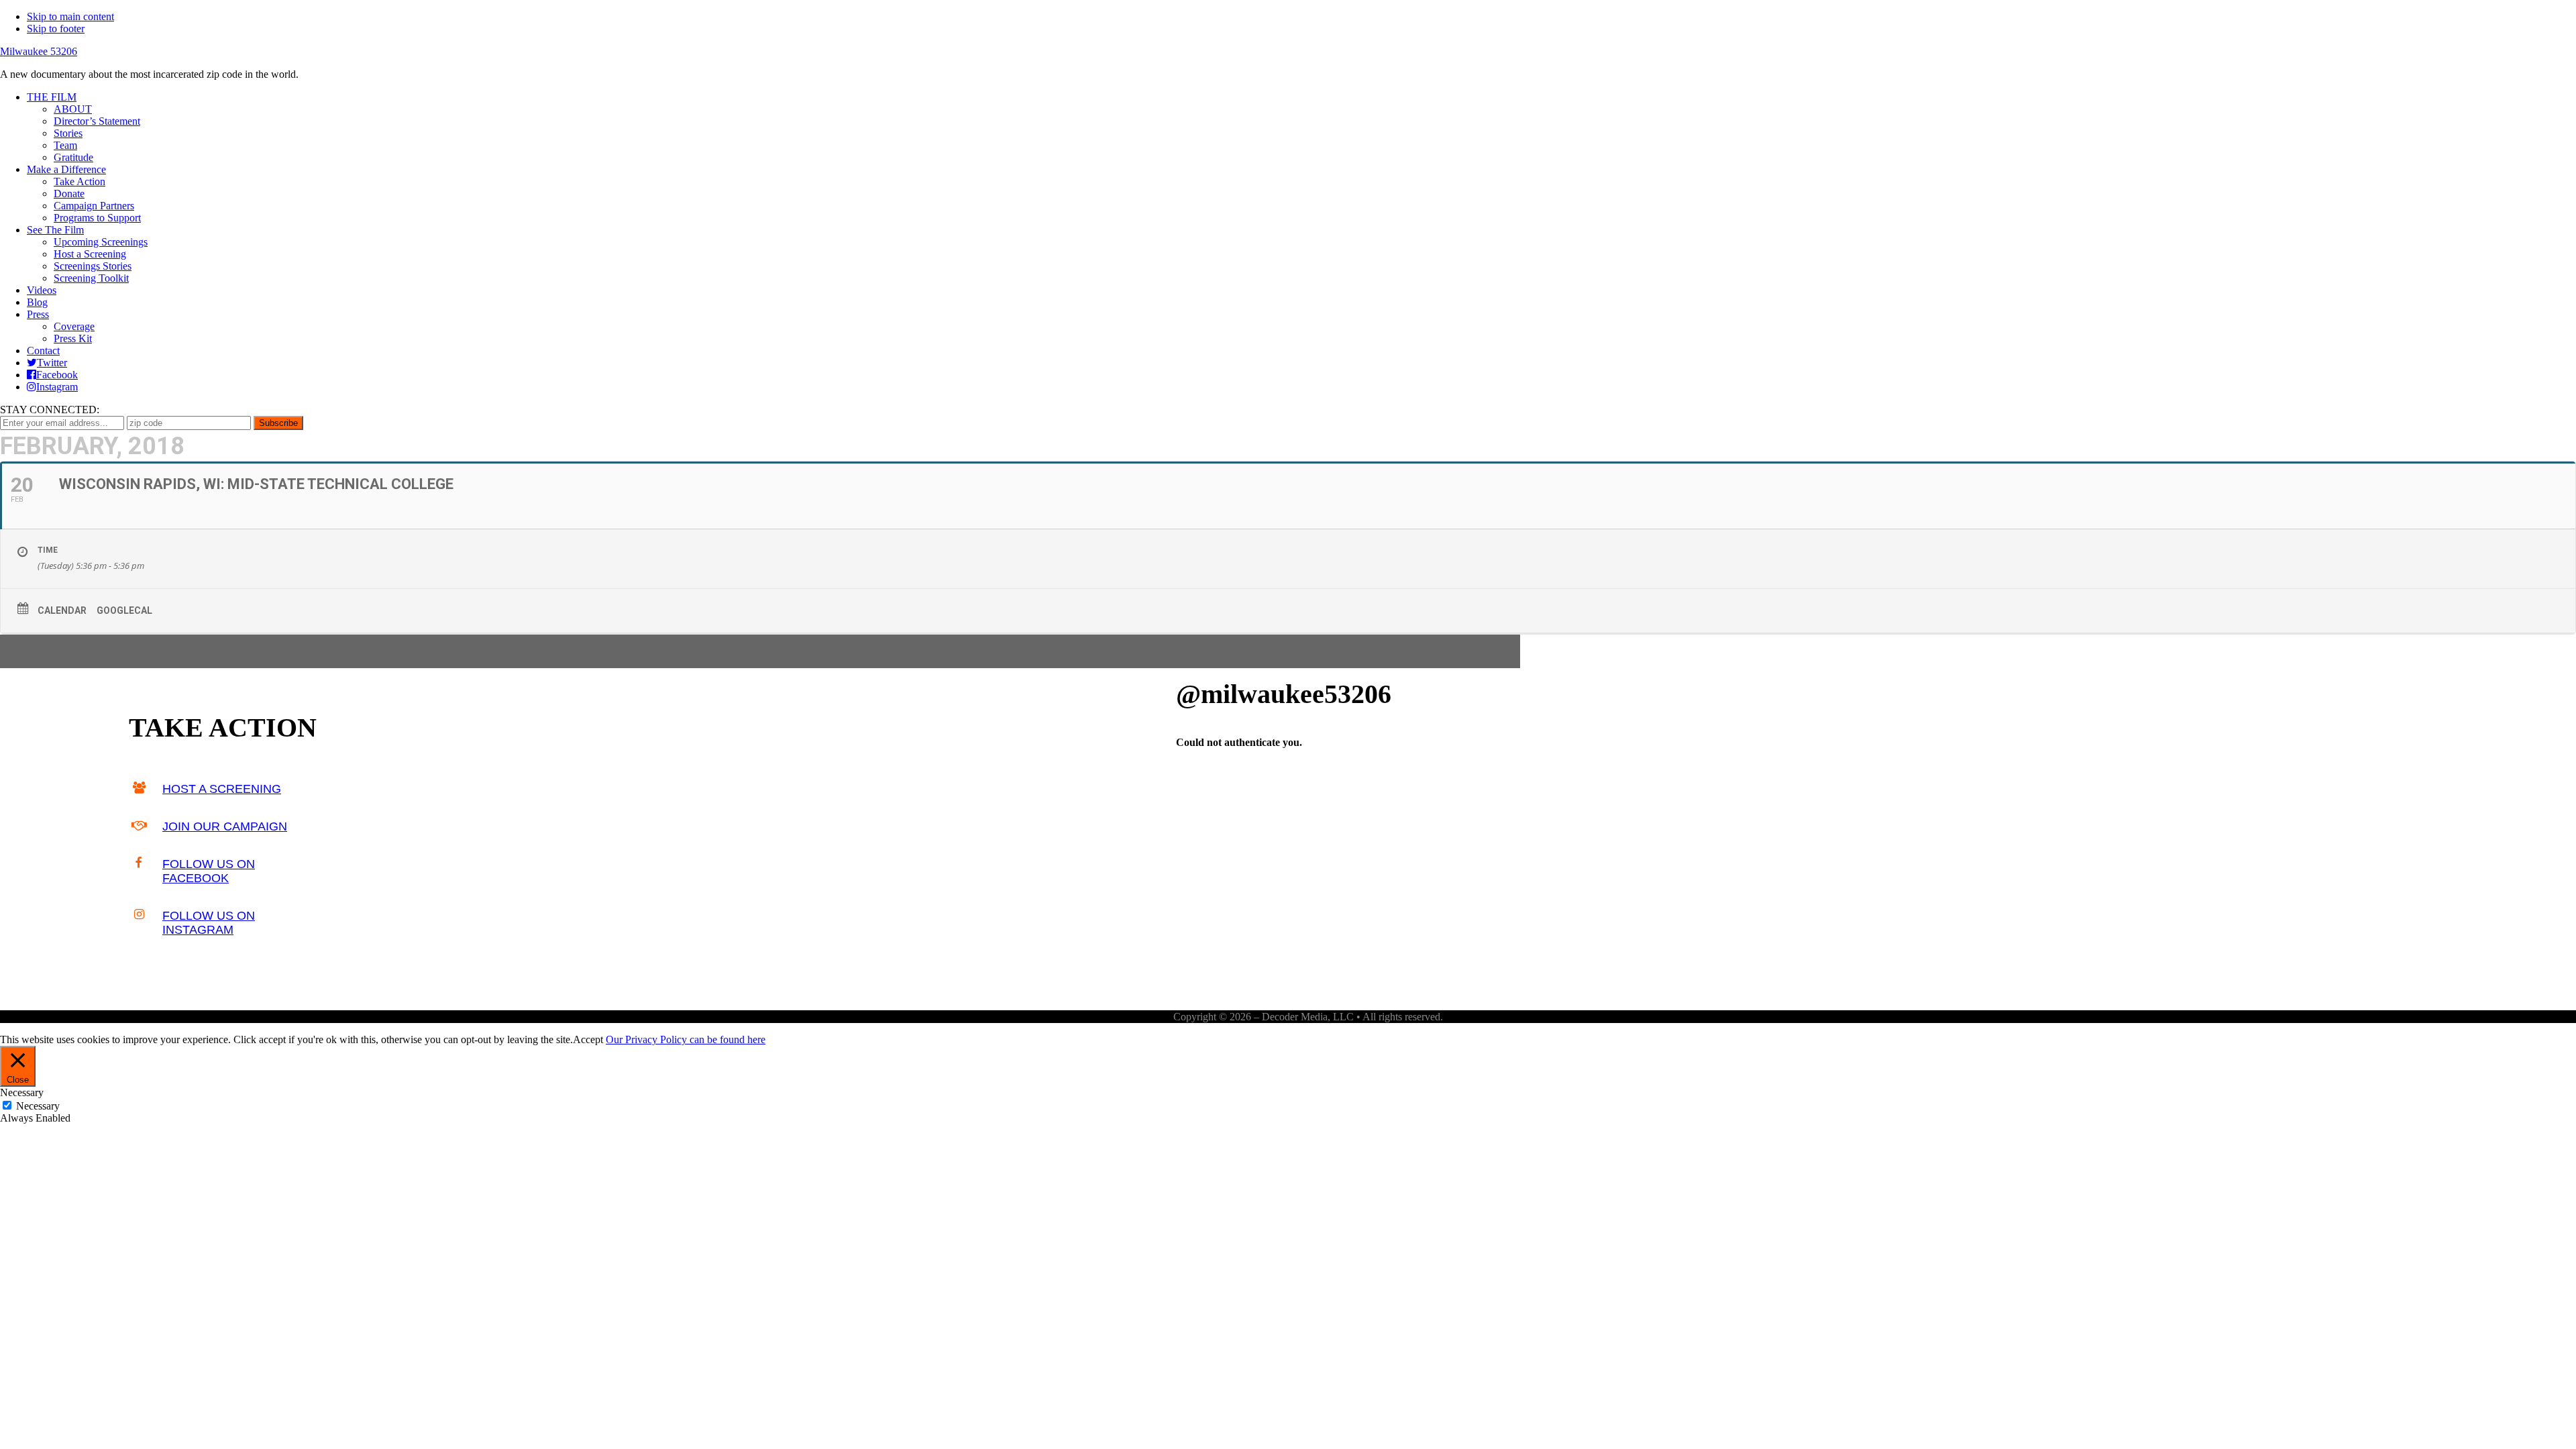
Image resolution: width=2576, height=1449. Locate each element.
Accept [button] (588, 1039)
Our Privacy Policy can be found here (686, 1039)
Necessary (38, 1106)
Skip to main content (70, 16)
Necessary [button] (22, 1092)
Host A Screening (222, 789)
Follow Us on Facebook (209, 871)
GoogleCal (124, 610)
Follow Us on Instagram (209, 923)
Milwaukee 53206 (39, 51)
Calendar (62, 610)
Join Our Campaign (225, 826)
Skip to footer (56, 29)
